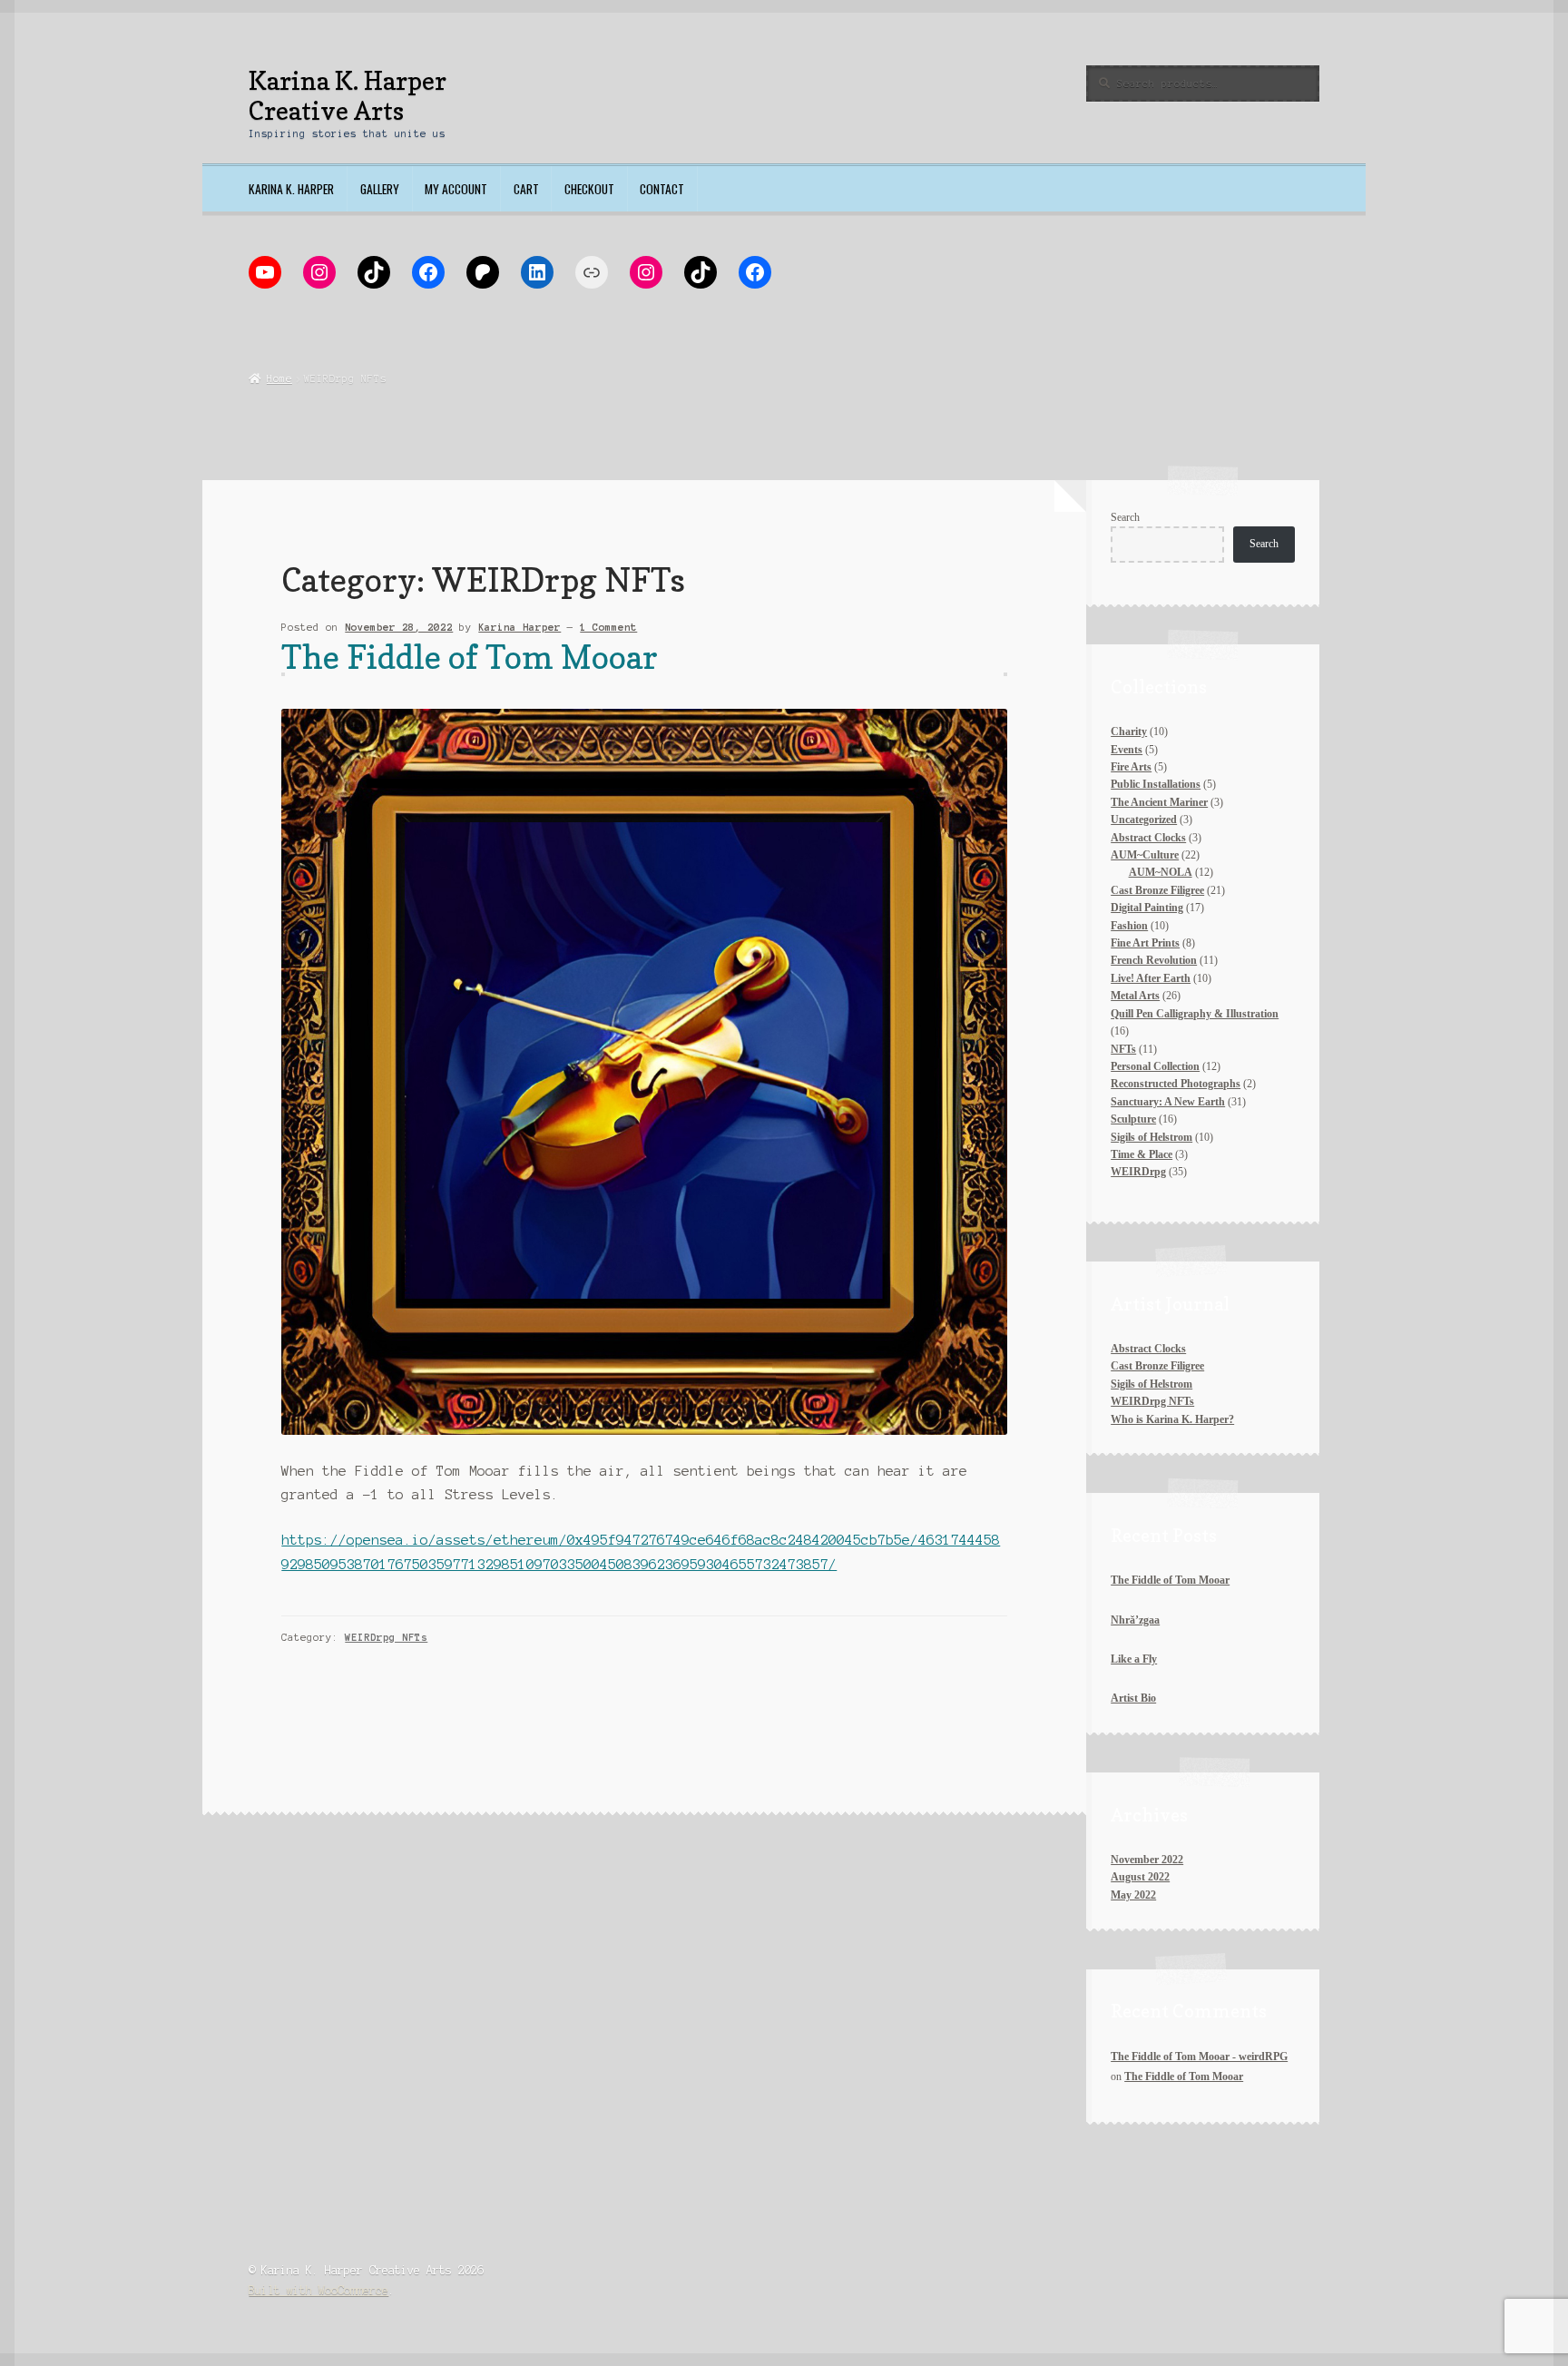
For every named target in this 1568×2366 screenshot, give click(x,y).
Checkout (589, 189)
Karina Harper (519, 627)
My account (456, 189)
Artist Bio (1133, 1698)
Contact (662, 189)
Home (279, 378)
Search (1125, 517)
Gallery (380, 189)
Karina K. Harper (291, 189)
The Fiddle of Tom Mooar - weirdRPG (1199, 2057)
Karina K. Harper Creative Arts (348, 95)
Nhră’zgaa (1135, 1620)
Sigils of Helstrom (1151, 1384)
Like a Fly (1134, 1659)
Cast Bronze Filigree (1157, 1366)
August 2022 (1140, 1877)
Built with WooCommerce (318, 2290)
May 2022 (1133, 1895)
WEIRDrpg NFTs (386, 1637)
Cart (526, 189)
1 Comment (608, 627)
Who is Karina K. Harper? (1172, 1419)
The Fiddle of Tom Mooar (470, 657)
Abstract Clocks (1148, 1349)
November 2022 (1147, 1860)
